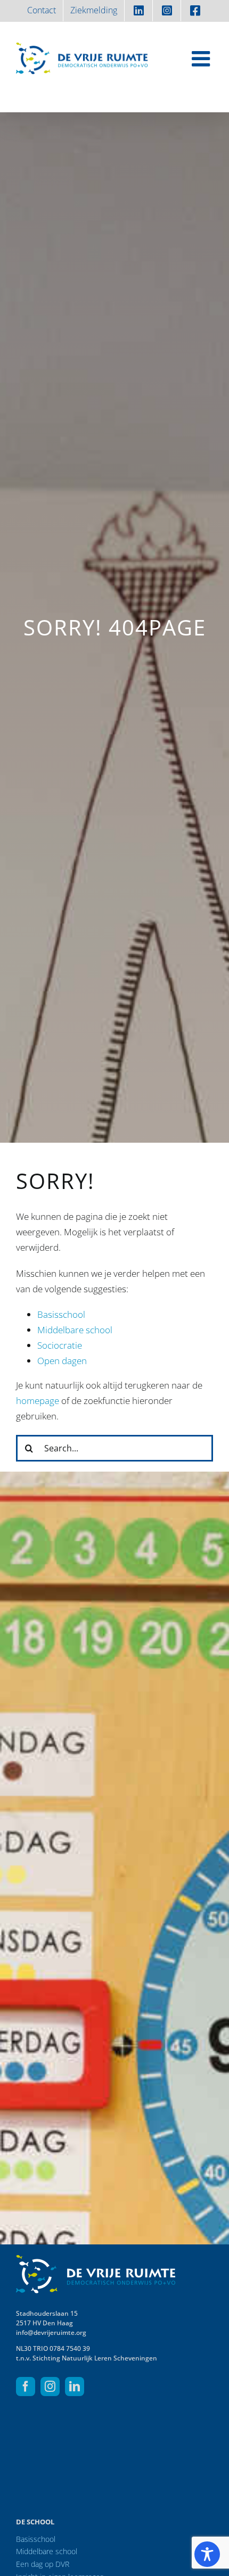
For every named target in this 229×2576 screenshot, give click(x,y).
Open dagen (62, 1361)
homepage (38, 1401)
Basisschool (61, 1314)
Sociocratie (60, 1345)
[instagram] (50, 2387)
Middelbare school (75, 1330)
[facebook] (26, 2387)
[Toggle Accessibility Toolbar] (207, 2554)
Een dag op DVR (43, 2564)
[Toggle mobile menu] (202, 59)
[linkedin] (75, 2387)
